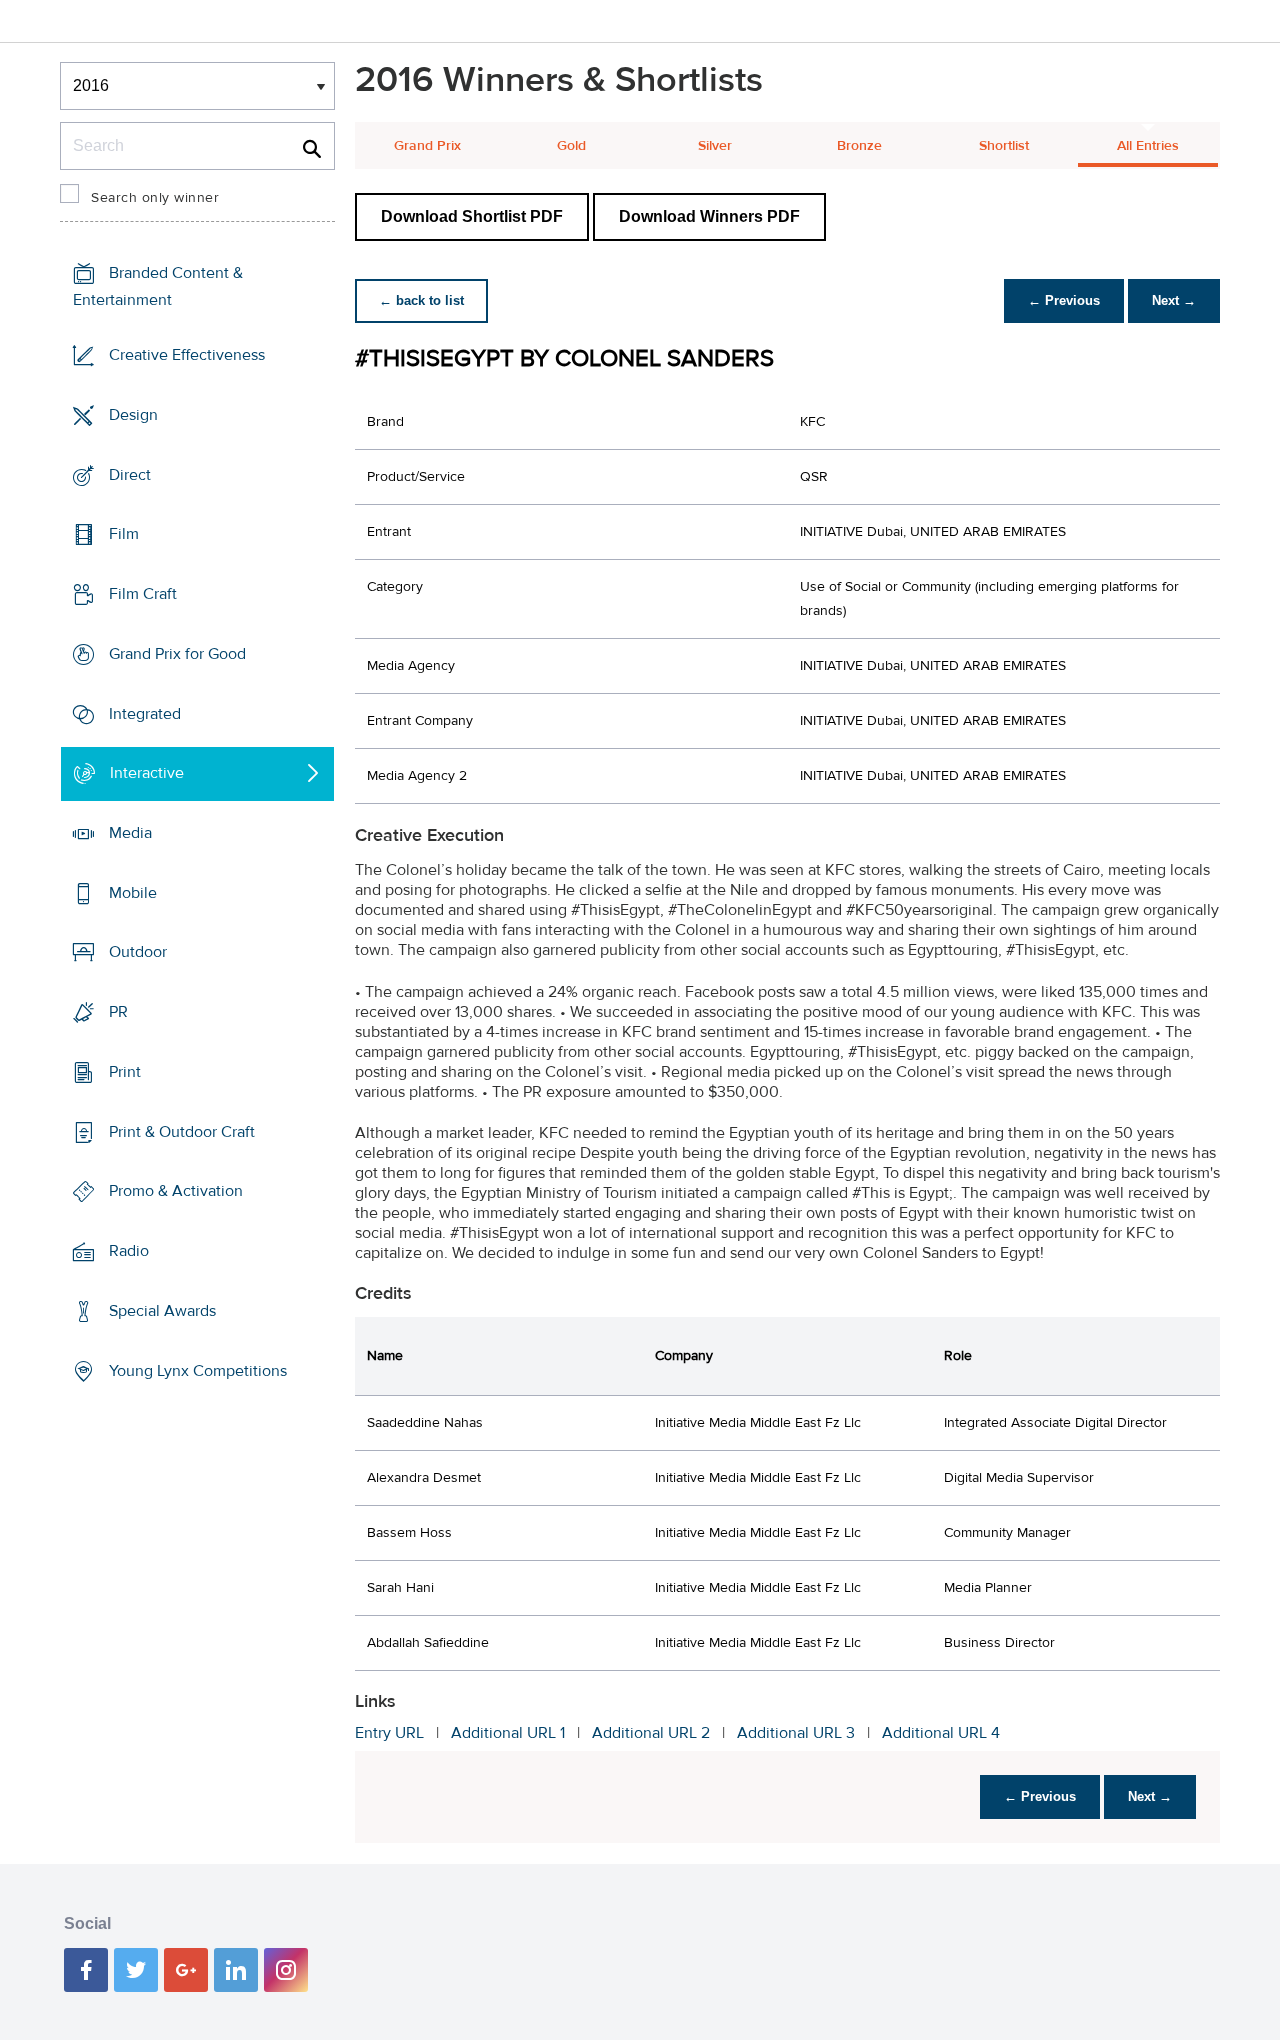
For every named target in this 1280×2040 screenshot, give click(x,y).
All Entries (1148, 146)
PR (118, 1012)
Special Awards (162, 1311)
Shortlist (1004, 146)
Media (130, 833)
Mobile (133, 893)
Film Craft (143, 594)
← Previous (1064, 300)
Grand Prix (427, 146)
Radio (129, 1251)
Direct (130, 474)
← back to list (421, 300)
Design (133, 415)
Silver (715, 146)
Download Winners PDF (709, 216)
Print (125, 1072)
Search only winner (155, 198)
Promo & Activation (176, 1191)
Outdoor (138, 952)
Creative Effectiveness (187, 355)
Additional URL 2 (651, 1733)
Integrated (145, 713)
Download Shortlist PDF (472, 216)
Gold (571, 146)
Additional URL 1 (508, 1733)
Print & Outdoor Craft (182, 1132)
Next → (1174, 300)
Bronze (859, 146)
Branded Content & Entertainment (158, 286)
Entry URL (389, 1733)
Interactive (147, 773)
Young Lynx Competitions (198, 1370)
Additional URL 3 (796, 1733)
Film (124, 534)
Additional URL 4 (941, 1733)
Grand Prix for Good (177, 654)
